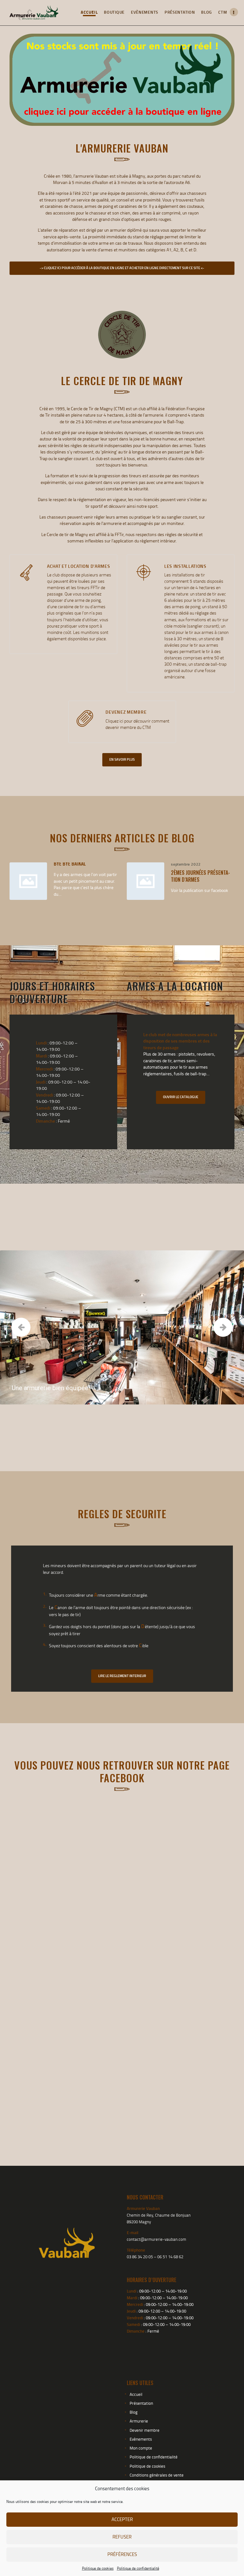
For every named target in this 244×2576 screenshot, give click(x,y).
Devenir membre (145, 2430)
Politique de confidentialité (138, 2568)
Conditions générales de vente (157, 2475)
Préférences (122, 2554)
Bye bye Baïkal (70, 863)
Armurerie (139, 2421)
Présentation (141, 2403)
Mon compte (141, 2448)
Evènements (141, 2439)
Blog (134, 2412)
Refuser (122, 2537)
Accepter (122, 2519)
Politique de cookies (98, 2568)
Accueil (136, 2394)
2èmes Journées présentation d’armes (200, 876)
